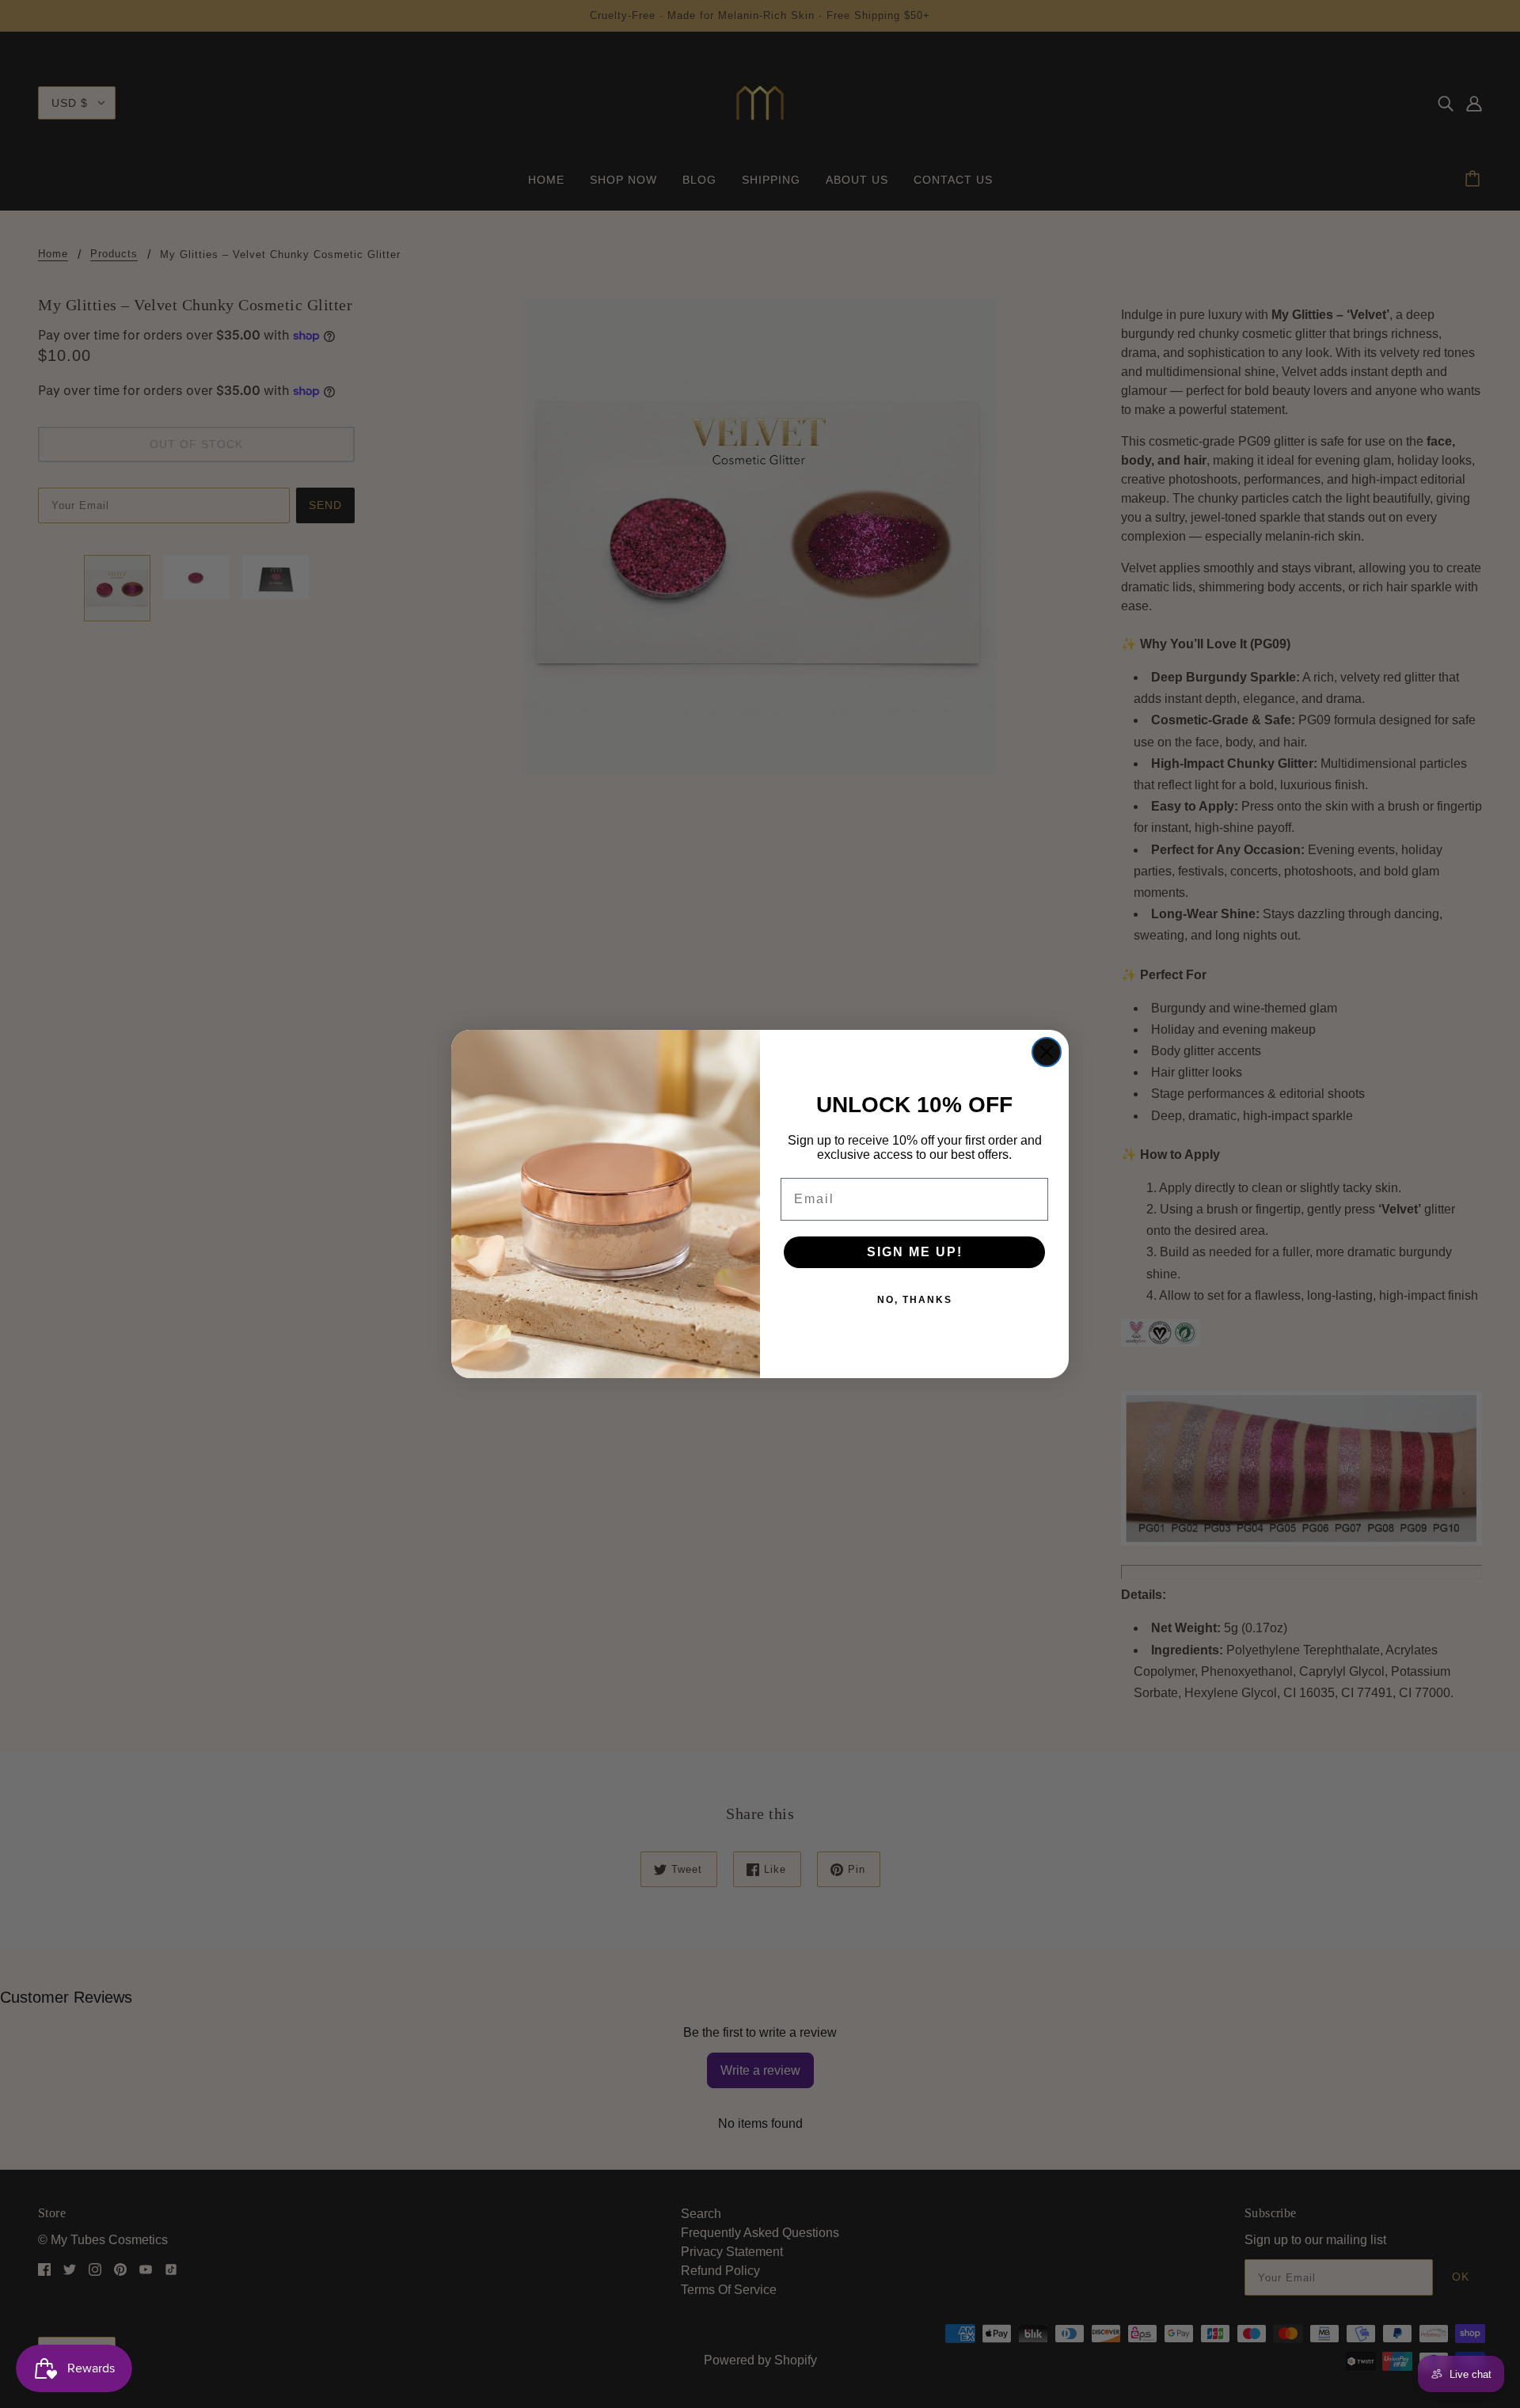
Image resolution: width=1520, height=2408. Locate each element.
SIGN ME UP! (915, 1252)
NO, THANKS (915, 1300)
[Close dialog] (1047, 1052)
